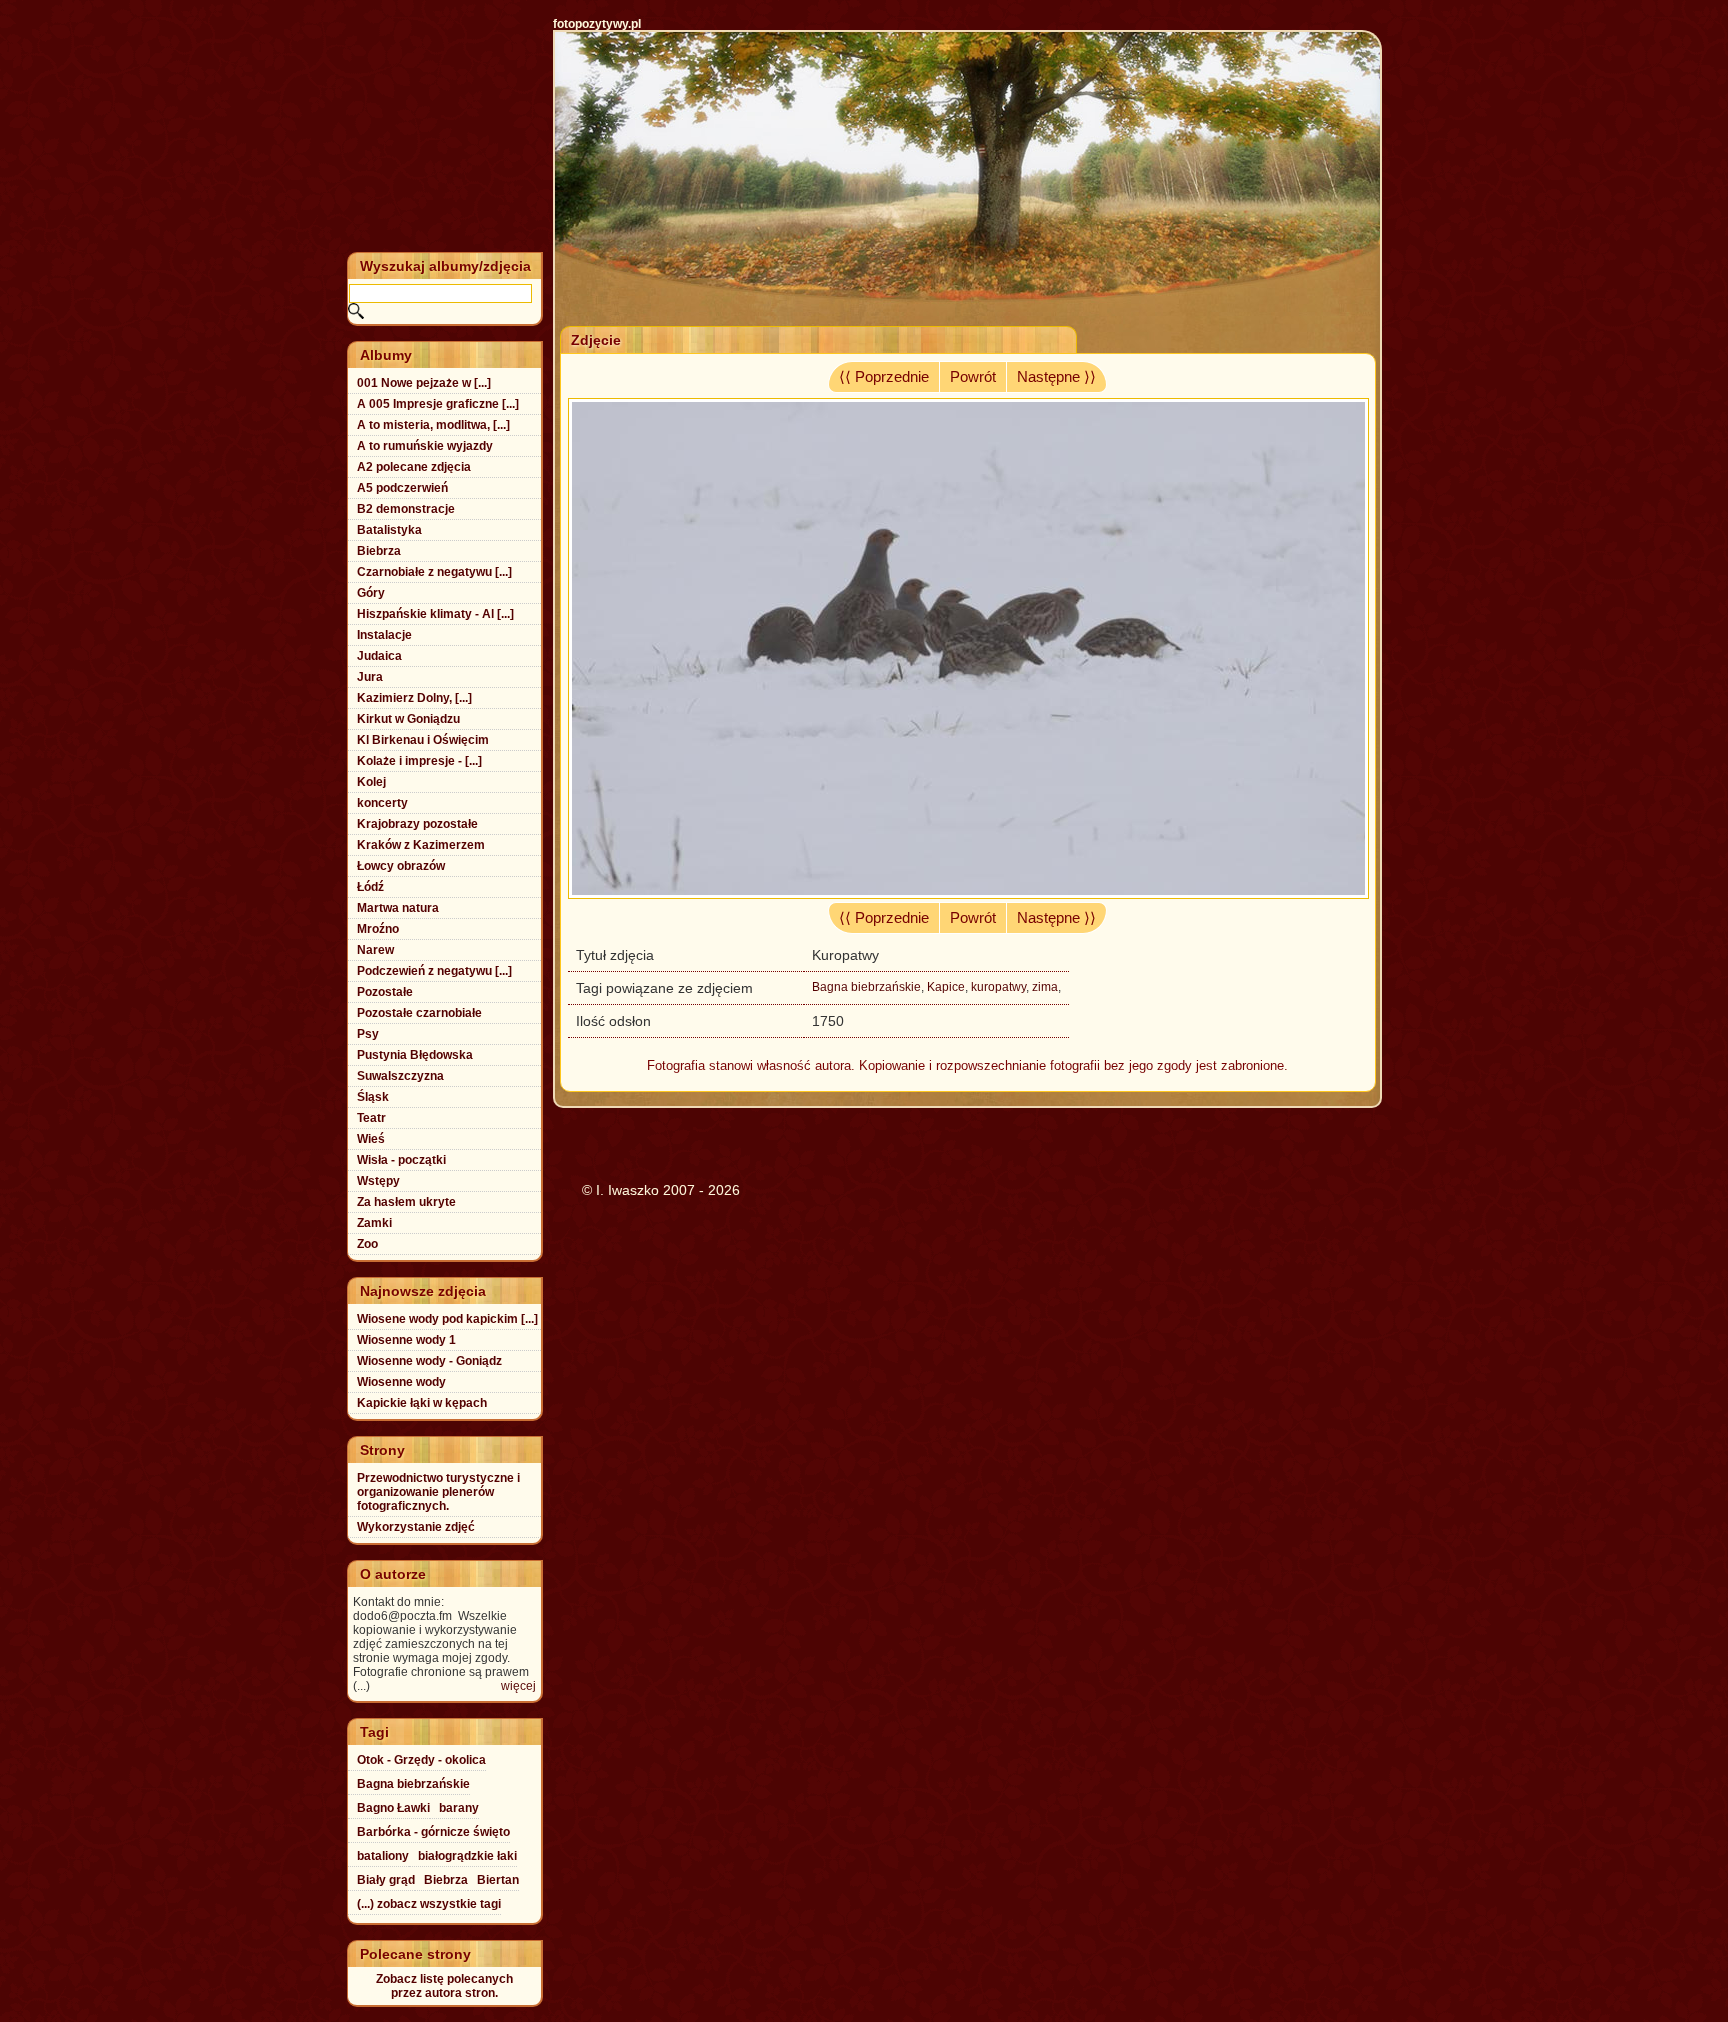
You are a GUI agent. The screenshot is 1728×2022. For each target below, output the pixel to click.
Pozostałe (385, 992)
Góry (371, 593)
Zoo (367, 1244)
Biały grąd (386, 1880)
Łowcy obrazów (401, 866)
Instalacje (384, 635)
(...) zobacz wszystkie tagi (429, 1904)
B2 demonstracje (406, 509)
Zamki (374, 1223)
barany (459, 1808)
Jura (370, 677)
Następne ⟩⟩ (1056, 377)
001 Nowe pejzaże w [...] (424, 383)
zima (1045, 987)
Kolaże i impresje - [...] (419, 761)
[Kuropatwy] (968, 894)
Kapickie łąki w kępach (422, 1403)
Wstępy (378, 1181)
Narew (375, 950)
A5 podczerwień (402, 488)
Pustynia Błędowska (415, 1055)
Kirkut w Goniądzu (408, 719)
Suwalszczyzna (400, 1076)
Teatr (371, 1118)
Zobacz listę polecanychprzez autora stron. (444, 1986)
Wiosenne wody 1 (406, 1340)
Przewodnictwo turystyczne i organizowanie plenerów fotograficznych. (438, 1492)
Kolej (371, 782)
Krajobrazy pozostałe (417, 824)
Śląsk (373, 1097)
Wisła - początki (401, 1160)
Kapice (946, 987)
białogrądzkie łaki (467, 1856)
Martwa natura (398, 908)
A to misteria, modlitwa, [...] (433, 425)
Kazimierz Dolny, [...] (414, 698)
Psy (368, 1034)
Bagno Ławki (393, 1808)
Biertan (498, 1880)
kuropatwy (998, 987)
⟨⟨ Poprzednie (884, 377)
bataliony (383, 1856)
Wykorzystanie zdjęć (416, 1527)
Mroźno (378, 929)
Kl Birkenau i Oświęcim (423, 740)
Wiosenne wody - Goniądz (429, 1361)
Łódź (370, 887)
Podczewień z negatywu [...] (434, 971)
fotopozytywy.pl (597, 24)
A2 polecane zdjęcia (414, 467)
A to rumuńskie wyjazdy (425, 446)
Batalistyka (389, 530)
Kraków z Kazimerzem (421, 845)
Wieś (371, 1139)
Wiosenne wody (401, 1382)
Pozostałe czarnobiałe (419, 1013)
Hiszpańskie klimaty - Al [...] (435, 614)
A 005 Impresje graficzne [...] (438, 404)
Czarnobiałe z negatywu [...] (434, 572)
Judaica (379, 656)
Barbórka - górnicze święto (433, 1832)
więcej (518, 1686)
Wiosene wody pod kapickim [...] (447, 1319)
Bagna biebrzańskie (866, 987)
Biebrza (379, 551)
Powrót (973, 377)
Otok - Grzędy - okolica (421, 1760)
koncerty (382, 803)
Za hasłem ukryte (406, 1202)
